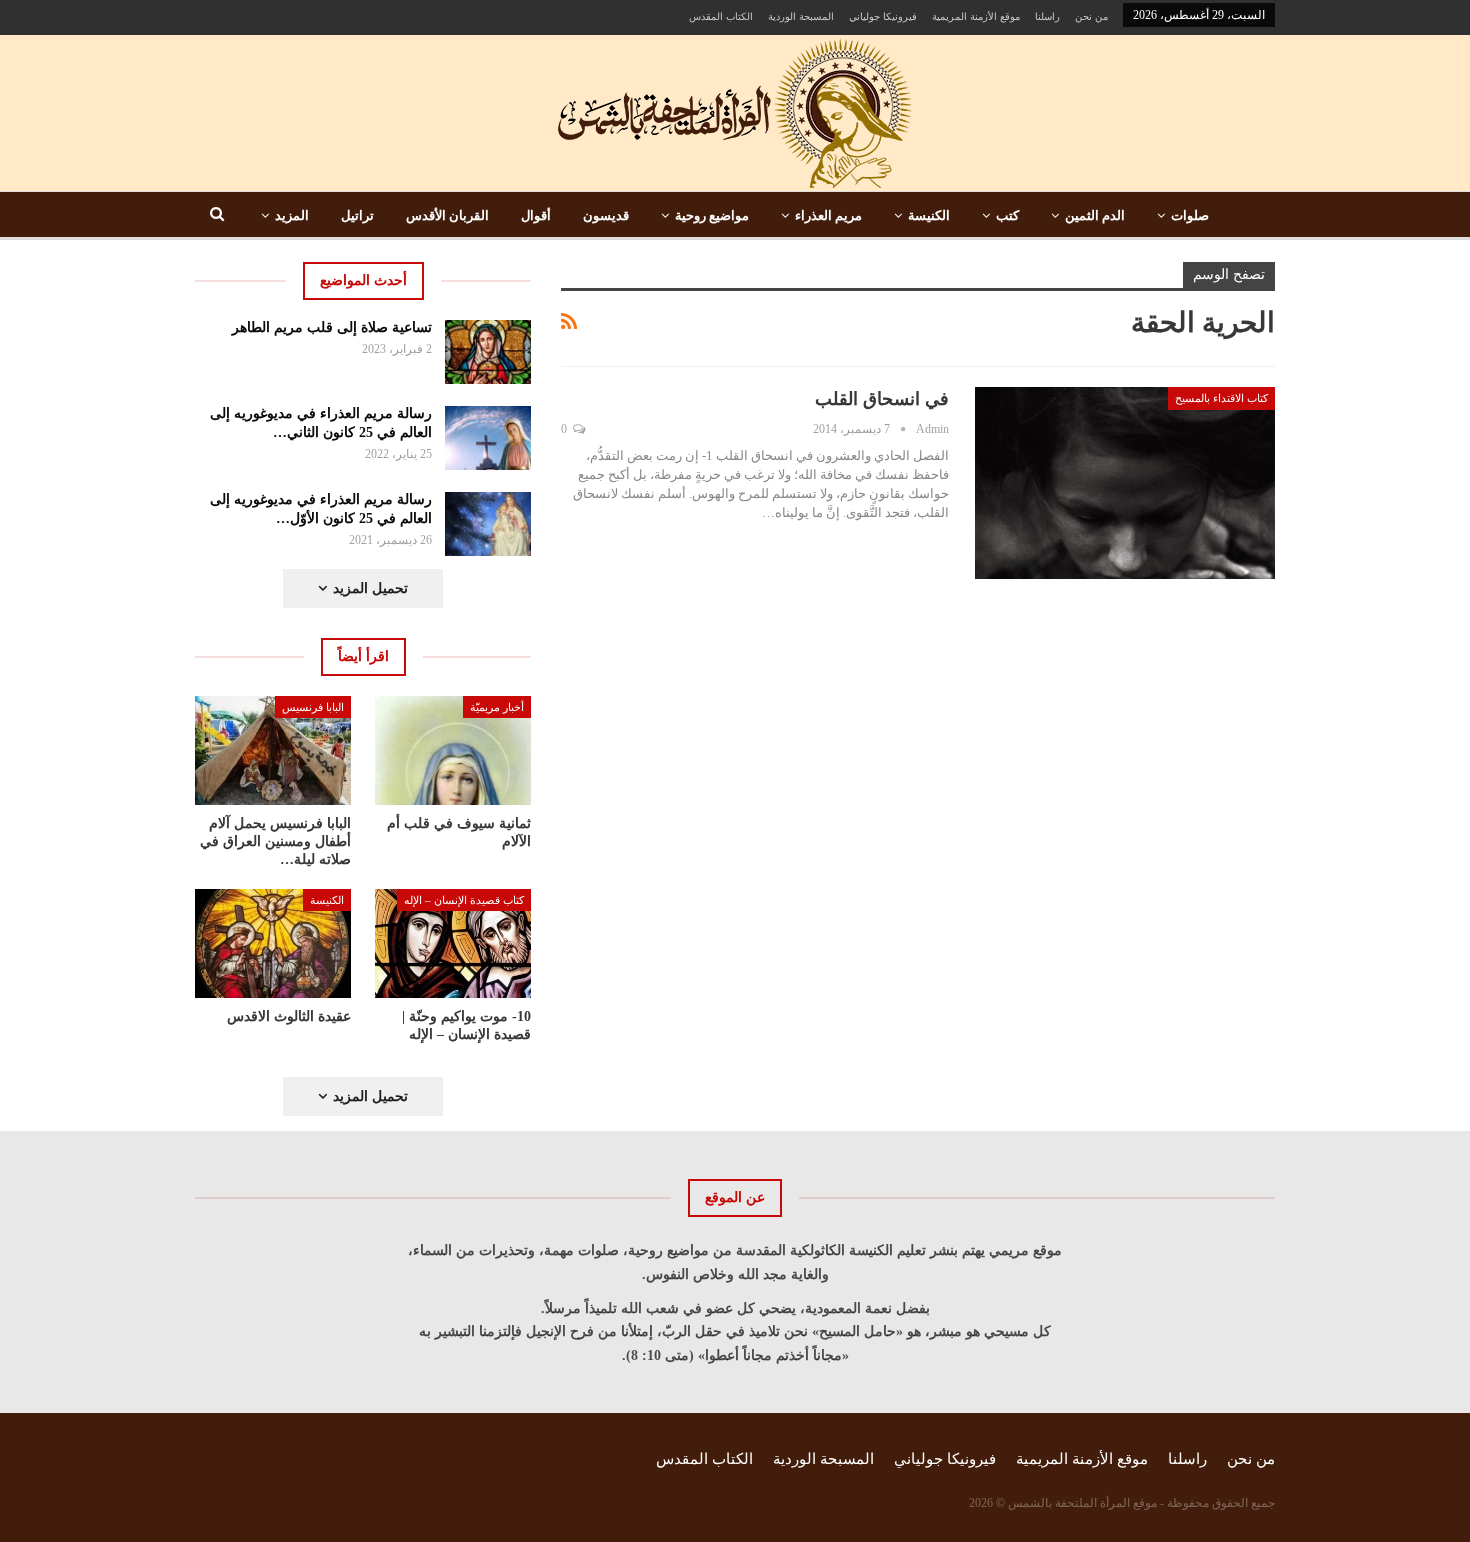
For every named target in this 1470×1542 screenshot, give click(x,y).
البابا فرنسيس (313, 707)
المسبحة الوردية (801, 16)
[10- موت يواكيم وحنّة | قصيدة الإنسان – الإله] (453, 943)
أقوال (536, 215)
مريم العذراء (828, 215)
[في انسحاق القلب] (1125, 483)
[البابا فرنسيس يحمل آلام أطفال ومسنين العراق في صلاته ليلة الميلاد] (273, 750)
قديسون (606, 215)
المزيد (292, 215)
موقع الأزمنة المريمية (976, 16)
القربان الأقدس (447, 215)
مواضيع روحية (712, 215)
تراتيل (357, 215)
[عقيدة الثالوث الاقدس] (273, 943)
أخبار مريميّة (497, 707)
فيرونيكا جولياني (883, 16)
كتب (1007, 215)
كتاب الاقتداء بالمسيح (1221, 398)
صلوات (1190, 215)
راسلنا (1047, 16)
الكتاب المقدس (721, 16)
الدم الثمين (1095, 215)
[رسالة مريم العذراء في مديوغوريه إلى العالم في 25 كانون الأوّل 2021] (488, 524)
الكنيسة (929, 215)
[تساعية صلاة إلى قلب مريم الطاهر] (488, 352)
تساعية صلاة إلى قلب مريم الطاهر (332, 327)
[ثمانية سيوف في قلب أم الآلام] (453, 750)
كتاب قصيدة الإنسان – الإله (464, 900)
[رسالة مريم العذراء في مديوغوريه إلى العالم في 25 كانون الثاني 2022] (488, 438)
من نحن (1091, 16)
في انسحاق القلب (882, 399)
